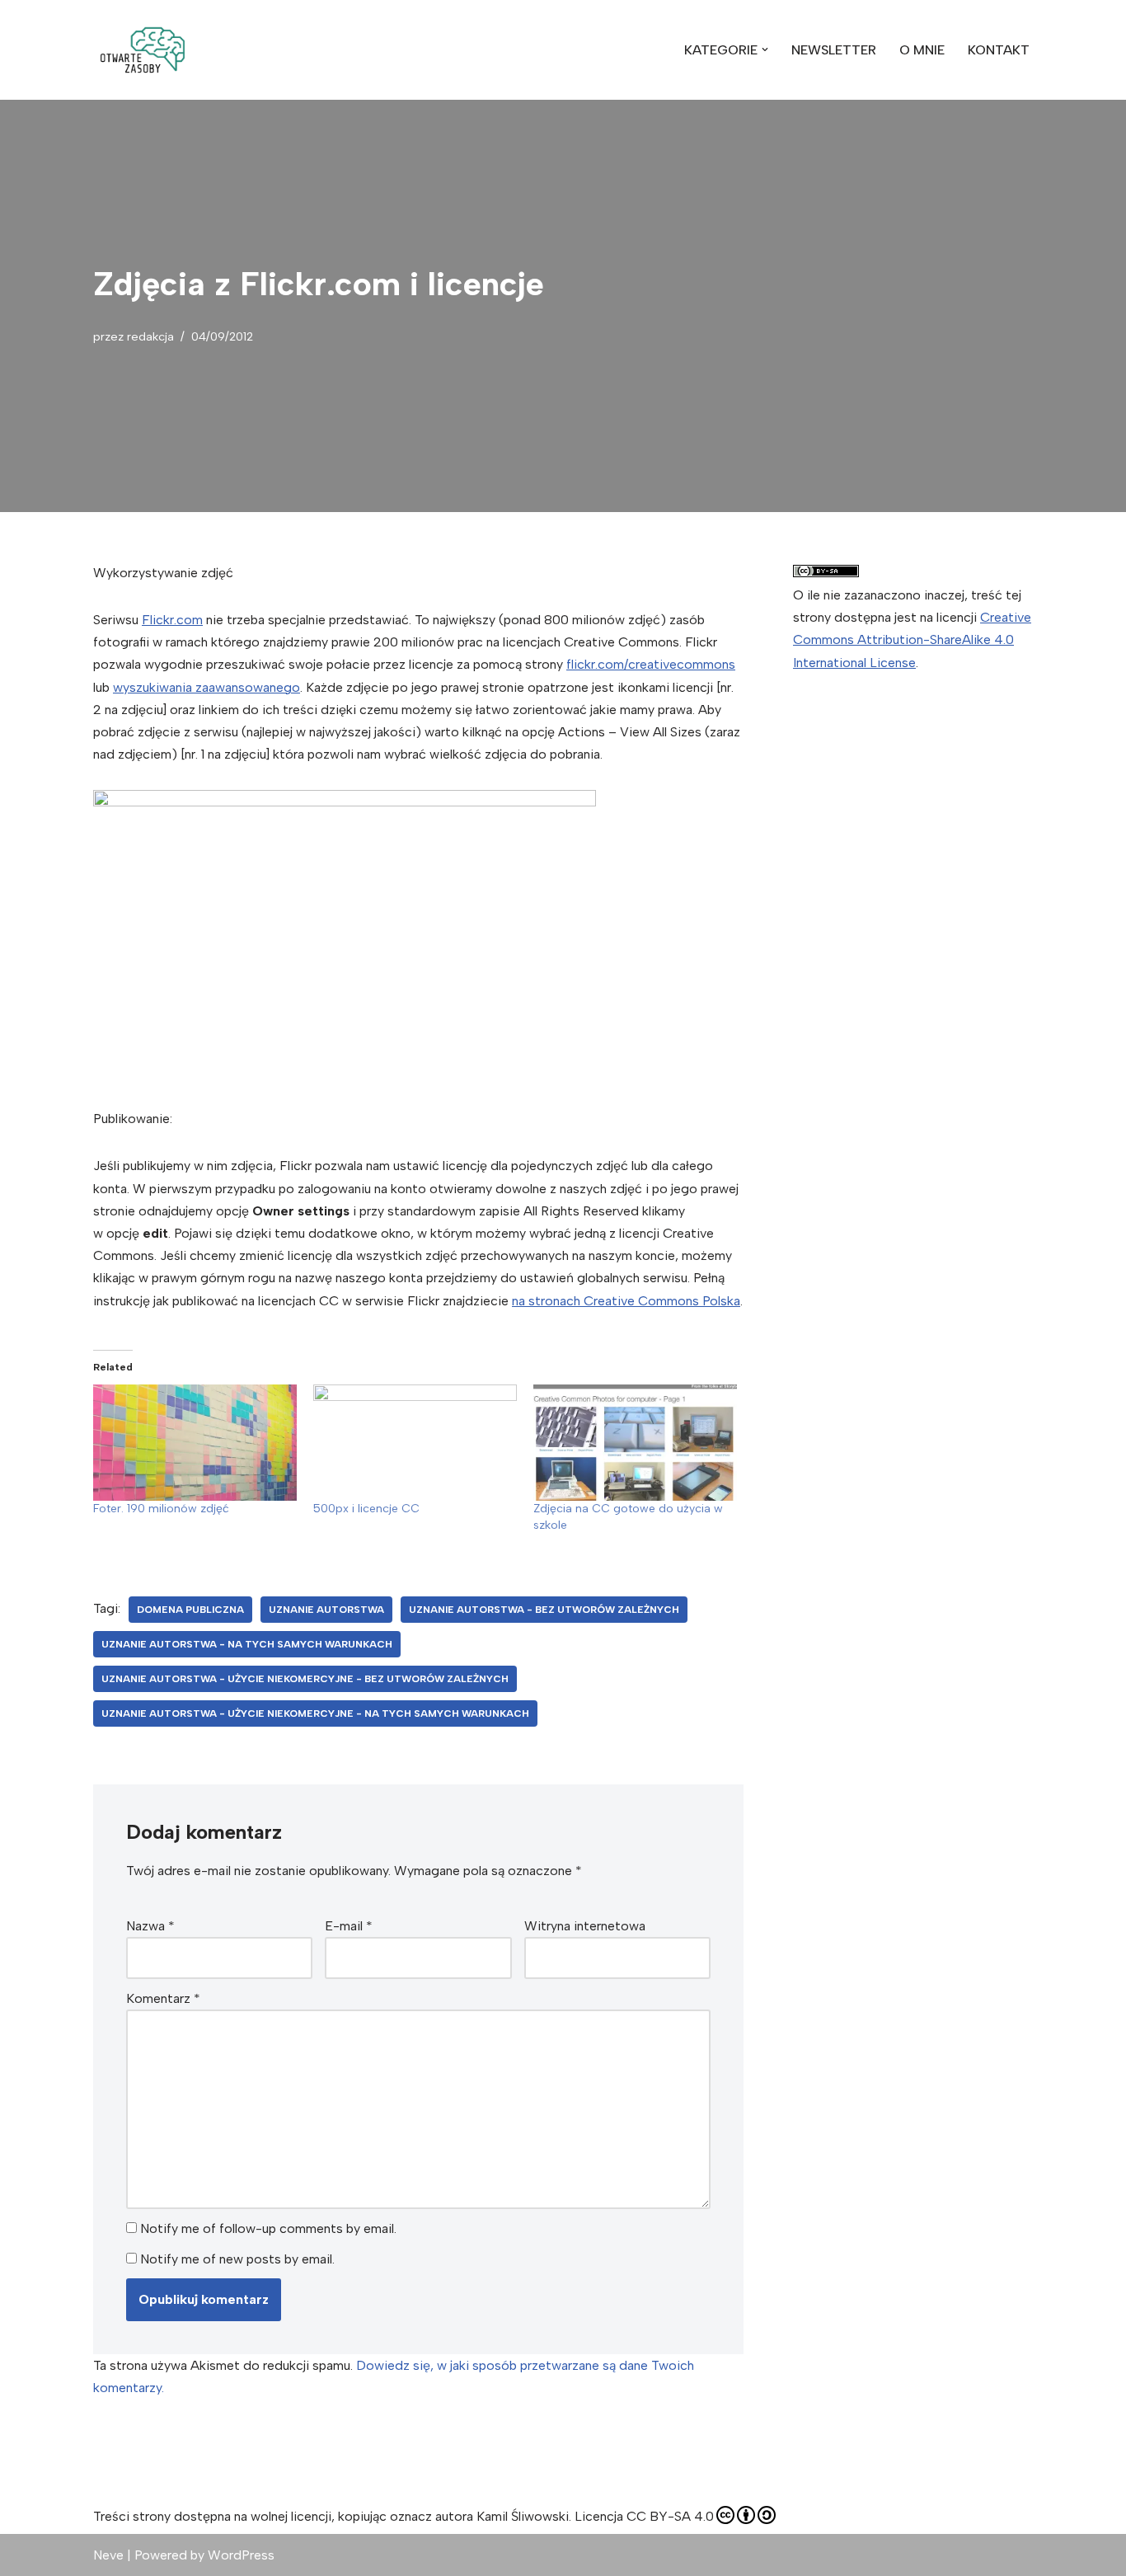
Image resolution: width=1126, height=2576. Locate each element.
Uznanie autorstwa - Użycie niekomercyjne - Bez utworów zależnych (305, 1679)
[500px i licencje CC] (415, 1443)
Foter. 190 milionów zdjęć (161, 1509)
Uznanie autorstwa (326, 1610)
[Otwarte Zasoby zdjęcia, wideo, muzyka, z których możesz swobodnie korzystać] (143, 50)
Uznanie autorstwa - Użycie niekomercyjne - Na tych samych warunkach (315, 1713)
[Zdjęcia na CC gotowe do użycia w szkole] (635, 1443)
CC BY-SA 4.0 (670, 2516)
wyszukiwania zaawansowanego (206, 687)
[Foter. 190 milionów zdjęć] (195, 1443)
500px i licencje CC (366, 1509)
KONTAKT (999, 50)
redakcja (150, 336)
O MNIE (922, 50)
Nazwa (150, 1926)
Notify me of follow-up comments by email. (268, 2228)
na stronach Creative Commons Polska (626, 1301)
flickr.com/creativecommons (651, 664)
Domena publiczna (190, 1610)
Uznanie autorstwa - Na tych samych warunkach (247, 1644)
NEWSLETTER (834, 50)
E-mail (349, 1926)
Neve (108, 2555)
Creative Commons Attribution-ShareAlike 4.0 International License (912, 639)
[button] (143, 50)
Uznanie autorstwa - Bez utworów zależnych (544, 1610)
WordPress (241, 2555)
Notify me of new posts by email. (237, 2259)
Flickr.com (172, 620)
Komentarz (163, 1998)
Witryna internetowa (585, 1926)
